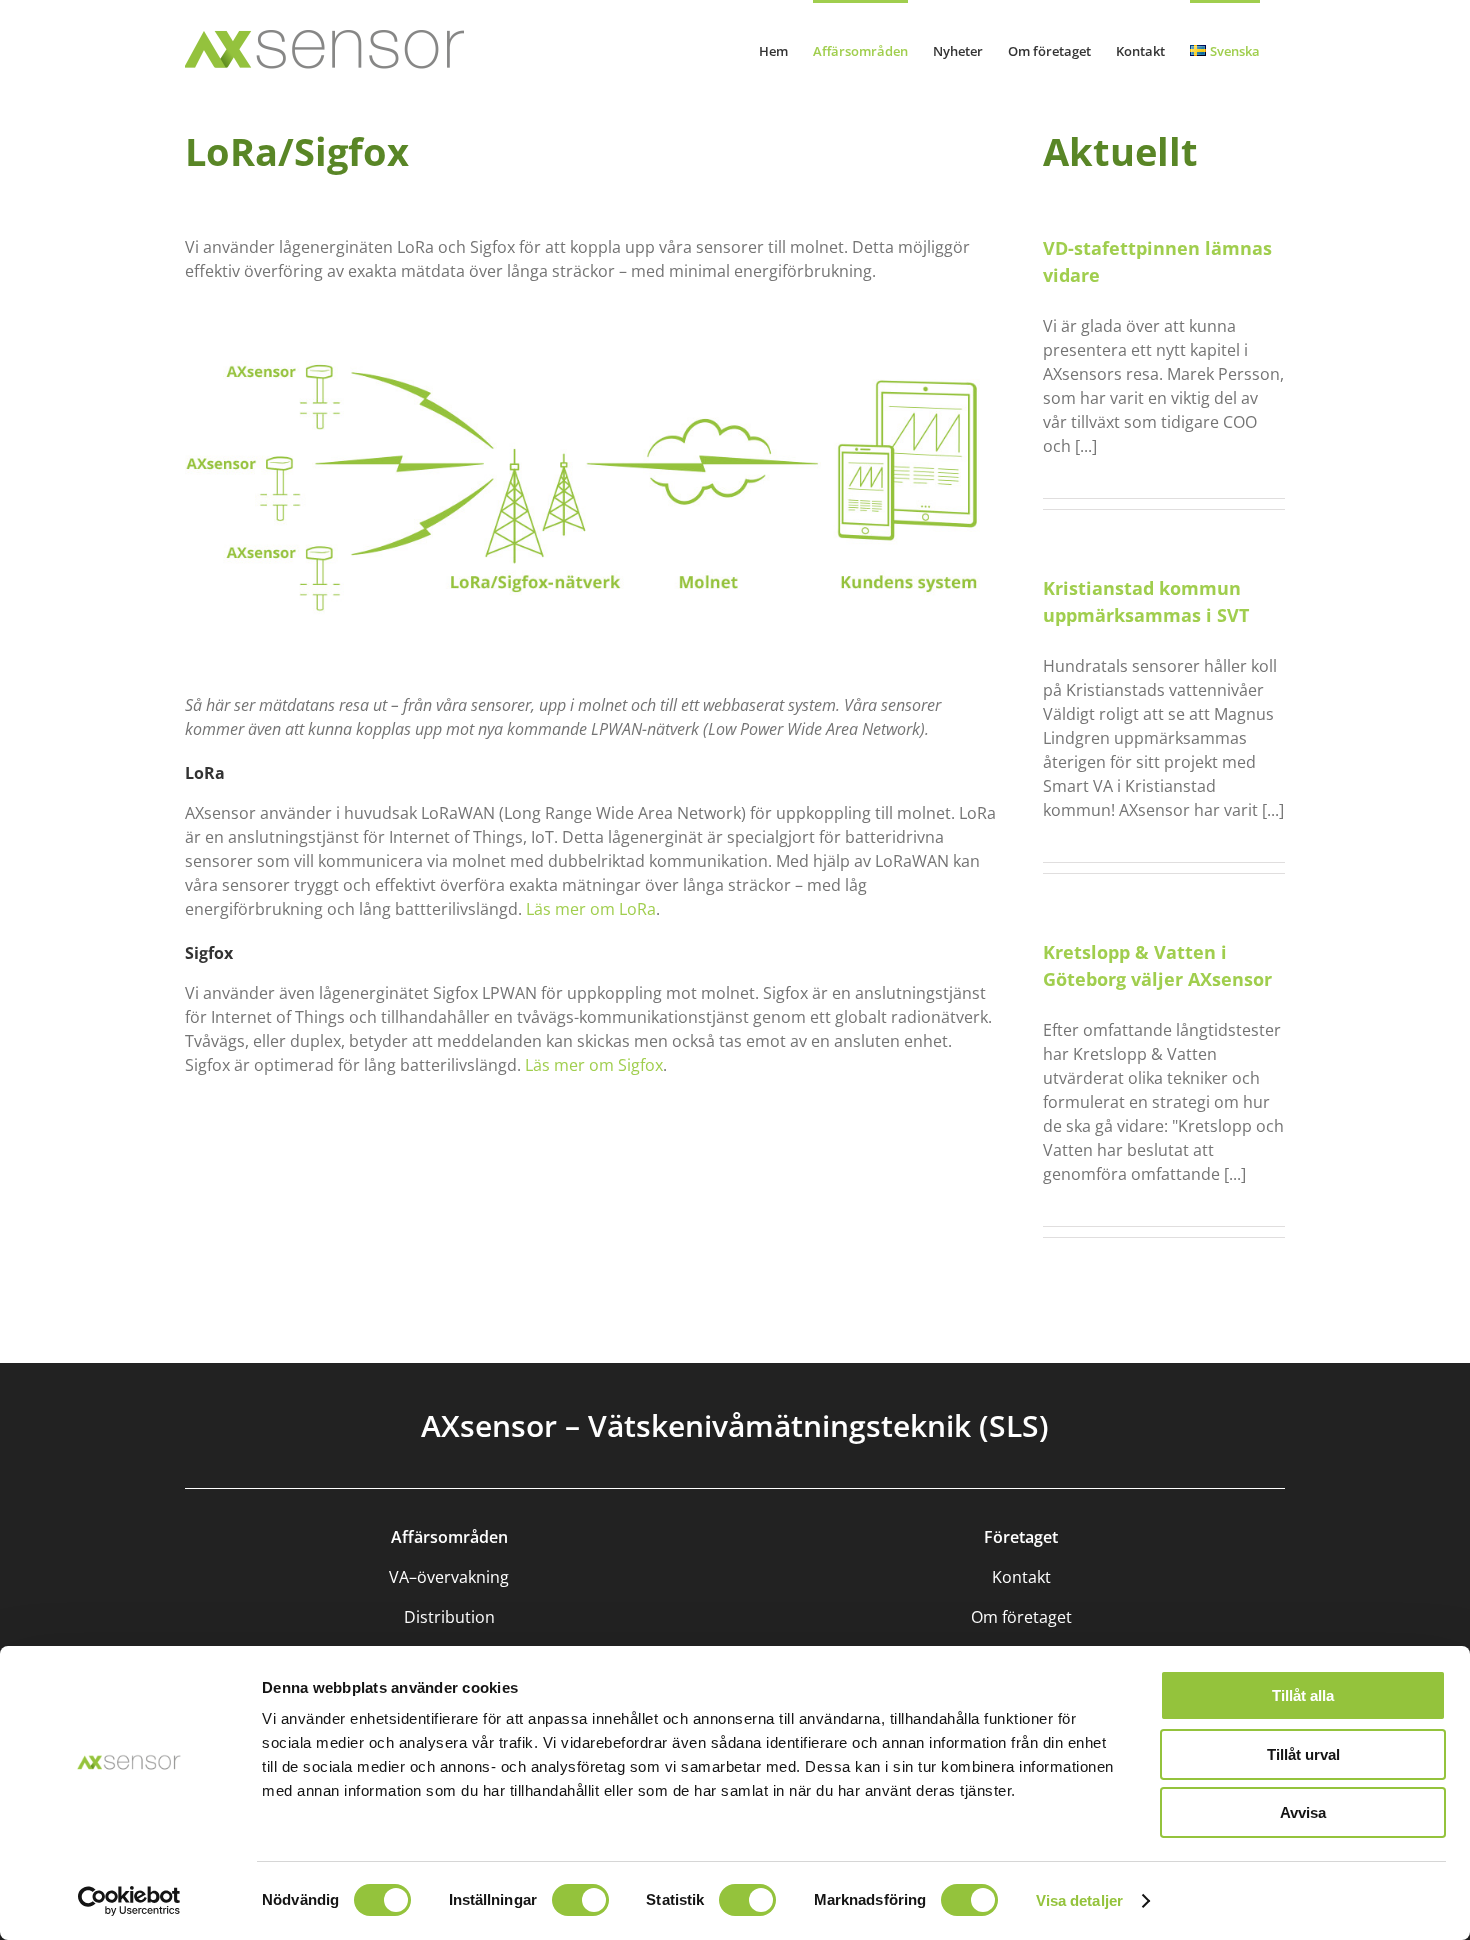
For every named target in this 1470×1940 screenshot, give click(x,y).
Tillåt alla (1303, 1695)
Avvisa (1303, 1812)
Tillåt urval (1303, 1754)
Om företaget (1021, 1617)
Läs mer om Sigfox (594, 1065)
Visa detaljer (1079, 1900)
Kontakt (1021, 1577)
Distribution (449, 1617)
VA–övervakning (449, 1577)
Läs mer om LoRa (591, 909)
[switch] (580, 1900)
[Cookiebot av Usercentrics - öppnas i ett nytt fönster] (129, 1901)
